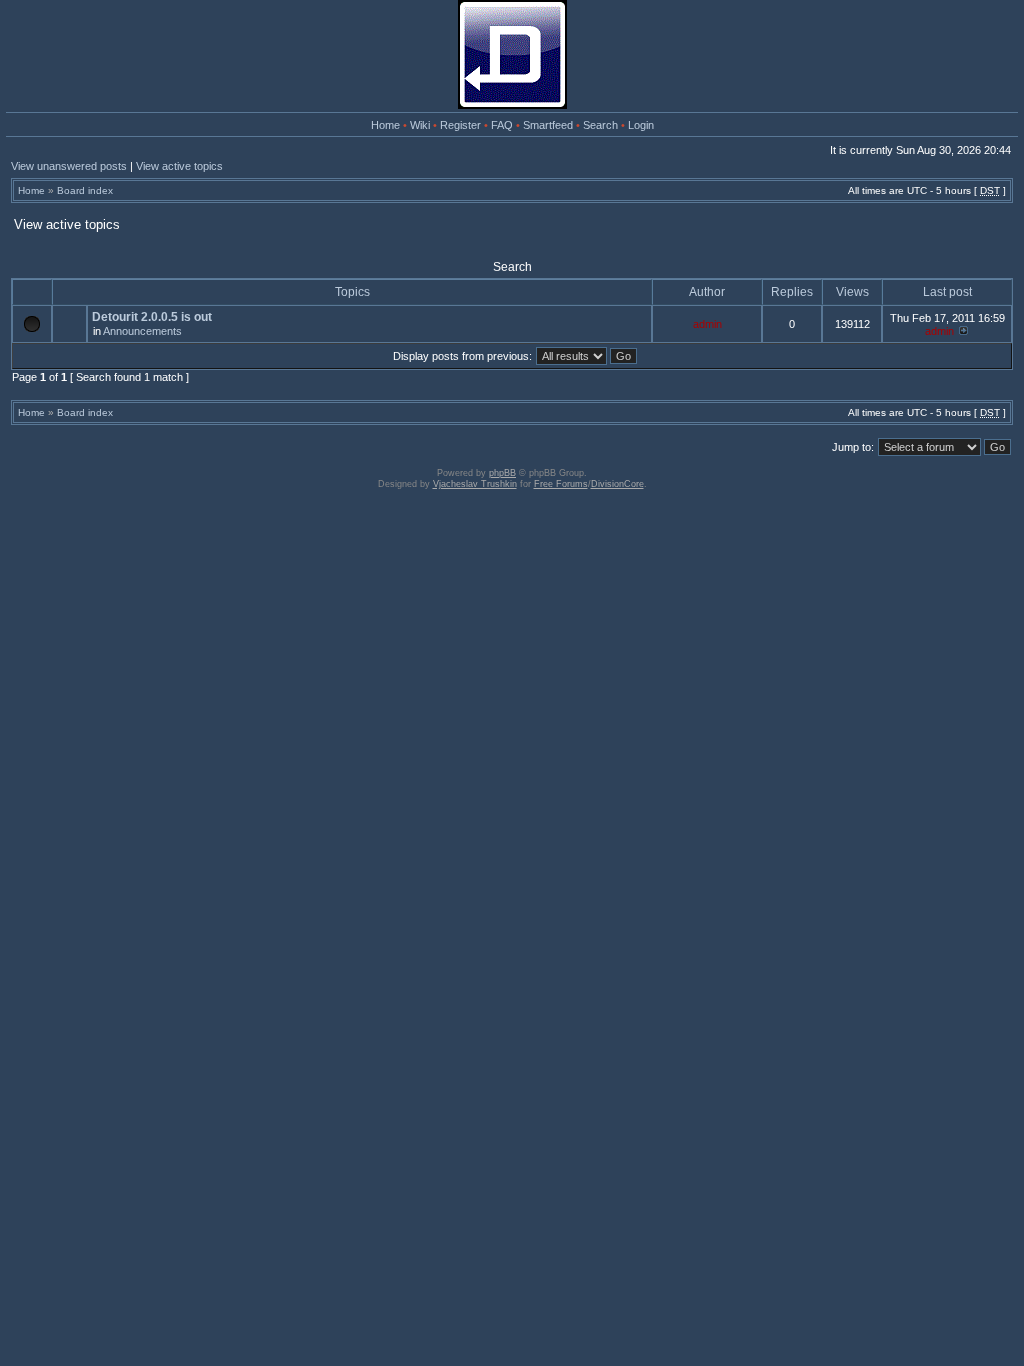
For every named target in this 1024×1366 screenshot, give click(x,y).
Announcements (142, 331)
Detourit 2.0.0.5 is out (152, 317)
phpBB (502, 473)
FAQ (502, 125)
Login (641, 125)
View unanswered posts (69, 166)
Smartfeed (548, 125)
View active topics (179, 166)
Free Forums (561, 484)
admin (707, 324)
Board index (85, 190)
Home (385, 125)
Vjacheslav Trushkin (475, 484)
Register (460, 125)
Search (600, 125)
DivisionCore (617, 484)
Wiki (420, 125)
